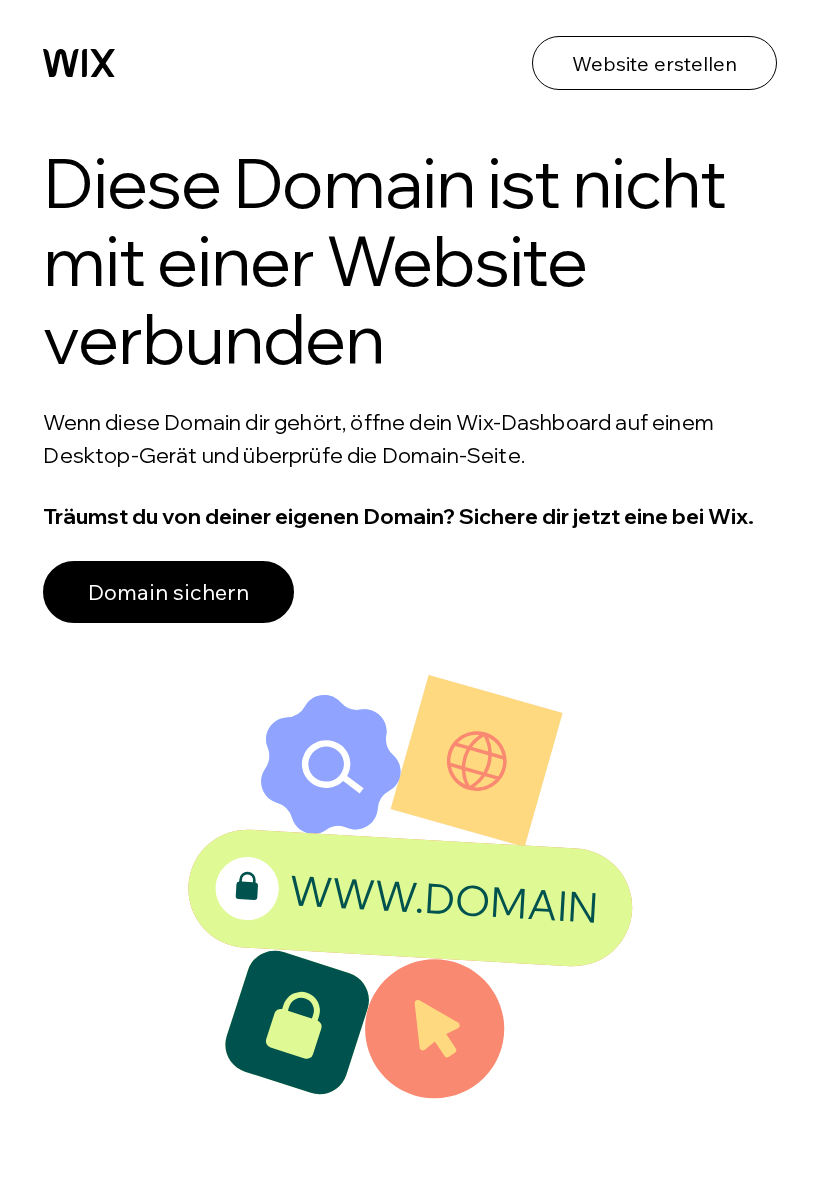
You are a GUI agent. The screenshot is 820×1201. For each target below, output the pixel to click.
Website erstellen (654, 63)
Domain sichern (168, 592)
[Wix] (79, 63)
